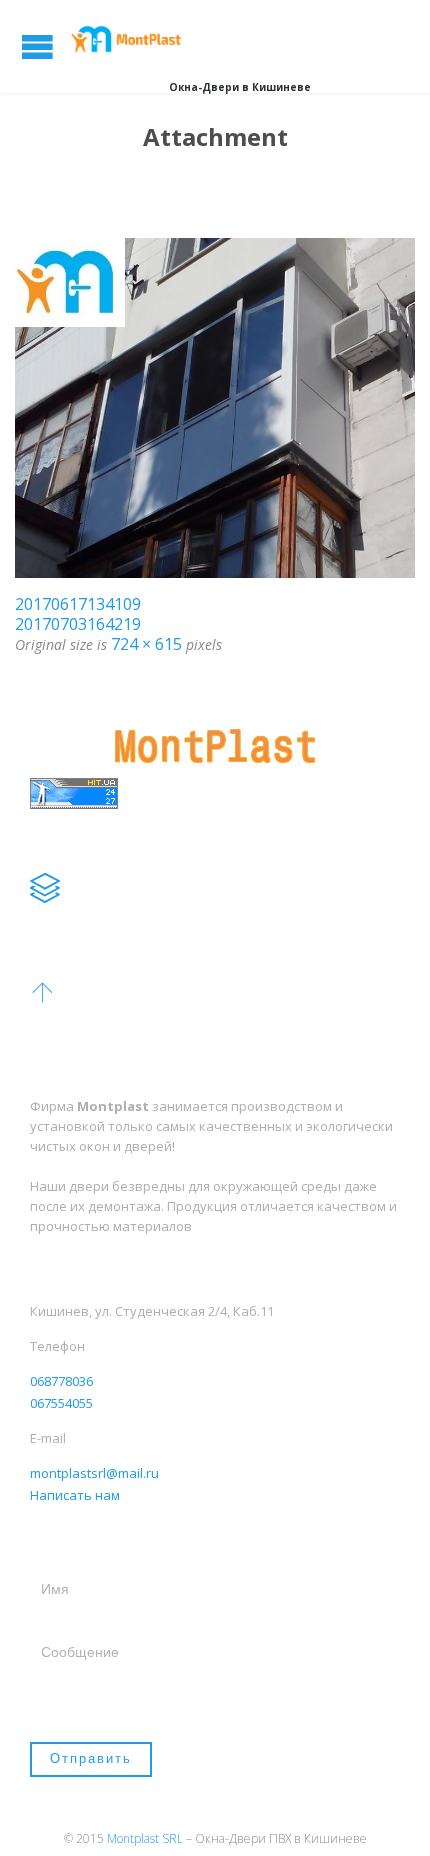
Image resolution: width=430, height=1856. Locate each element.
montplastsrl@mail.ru (94, 1473)
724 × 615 (146, 644)
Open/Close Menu (37, 46)
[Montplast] (130, 38)
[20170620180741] (215, 408)
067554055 (61, 1403)
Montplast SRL (145, 1838)
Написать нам (75, 1495)
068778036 (61, 1381)
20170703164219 (78, 624)
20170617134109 (78, 604)
